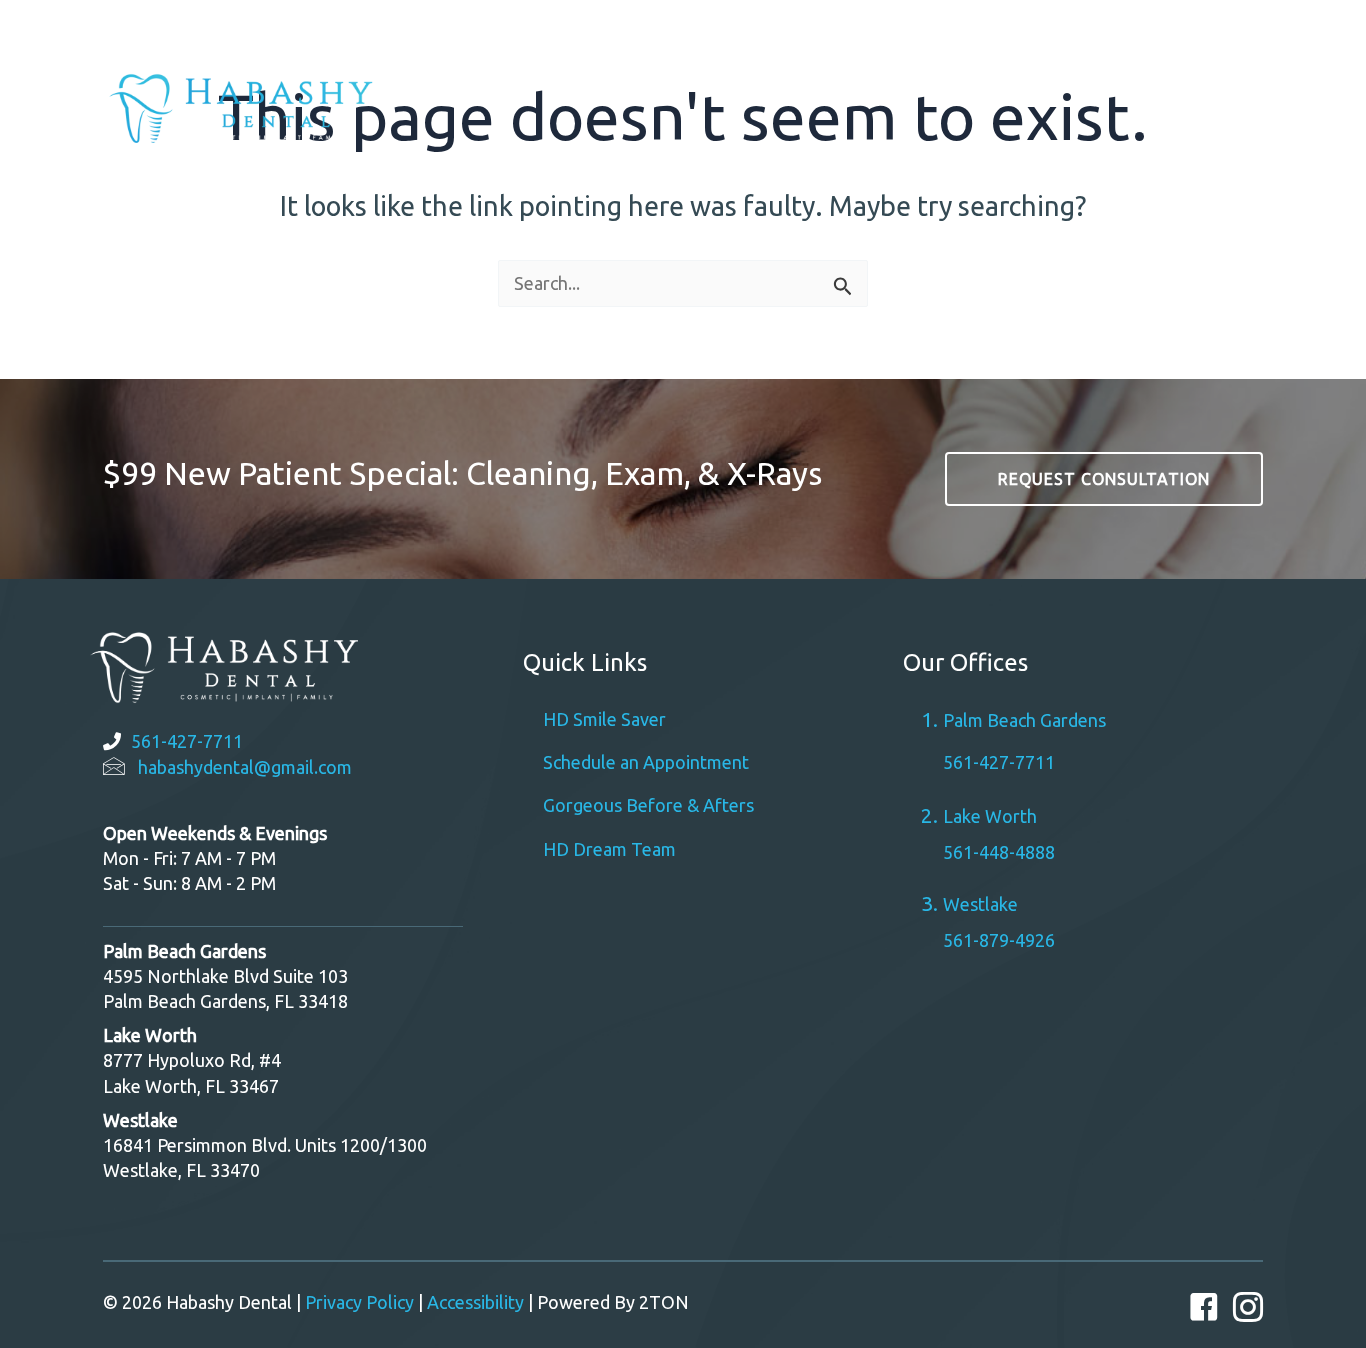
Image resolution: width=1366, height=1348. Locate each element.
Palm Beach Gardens (869, 29)
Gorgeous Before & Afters (648, 805)
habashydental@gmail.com (245, 767)
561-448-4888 (999, 852)
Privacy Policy (359, 1302)
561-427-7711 (187, 741)
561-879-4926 (999, 940)
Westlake (1091, 29)
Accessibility (475, 1302)
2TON (664, 1302)
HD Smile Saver (604, 719)
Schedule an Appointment (646, 762)
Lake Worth (990, 816)
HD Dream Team (609, 849)
